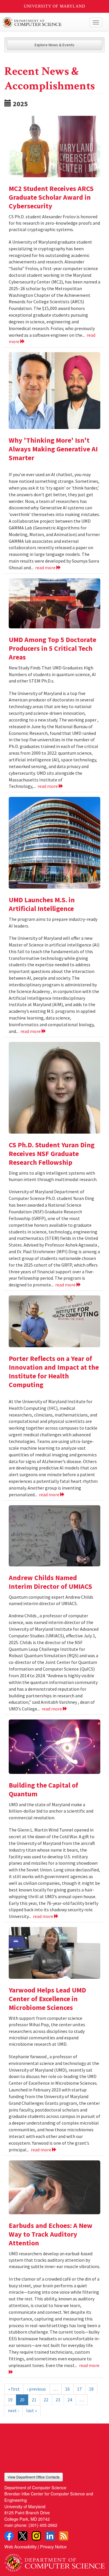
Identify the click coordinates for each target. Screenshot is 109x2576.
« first (14, 2389)
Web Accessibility (20, 2546)
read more (46, 568)
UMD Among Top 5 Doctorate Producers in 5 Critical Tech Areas (52, 648)
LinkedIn (50, 2536)
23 (58, 2400)
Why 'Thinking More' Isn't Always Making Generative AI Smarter (53, 449)
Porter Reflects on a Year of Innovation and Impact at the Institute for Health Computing (54, 1372)
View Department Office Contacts (34, 2477)
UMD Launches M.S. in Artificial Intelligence (42, 904)
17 (79, 2389)
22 (46, 2400)
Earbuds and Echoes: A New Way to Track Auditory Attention (51, 2234)
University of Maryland (54, 6)
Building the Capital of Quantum (43, 1789)
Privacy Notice (53, 2546)
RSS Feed (64, 2536)
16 (67, 2389)
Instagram (36, 2536)
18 (91, 2389)
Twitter (23, 2536)
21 (34, 2400)
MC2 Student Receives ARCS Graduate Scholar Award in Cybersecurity (51, 197)
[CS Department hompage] (54, 2561)
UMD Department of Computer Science (44, 22)
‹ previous (36, 2389)
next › (13, 2410)
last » (32, 2410)
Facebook (9, 2536)
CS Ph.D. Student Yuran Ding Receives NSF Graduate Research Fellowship (52, 1154)
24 (70, 2400)
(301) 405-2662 (43, 2525)
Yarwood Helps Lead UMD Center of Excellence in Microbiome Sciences (47, 1999)
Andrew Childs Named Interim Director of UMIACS (50, 1582)
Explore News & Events (54, 45)
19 (10, 2400)
